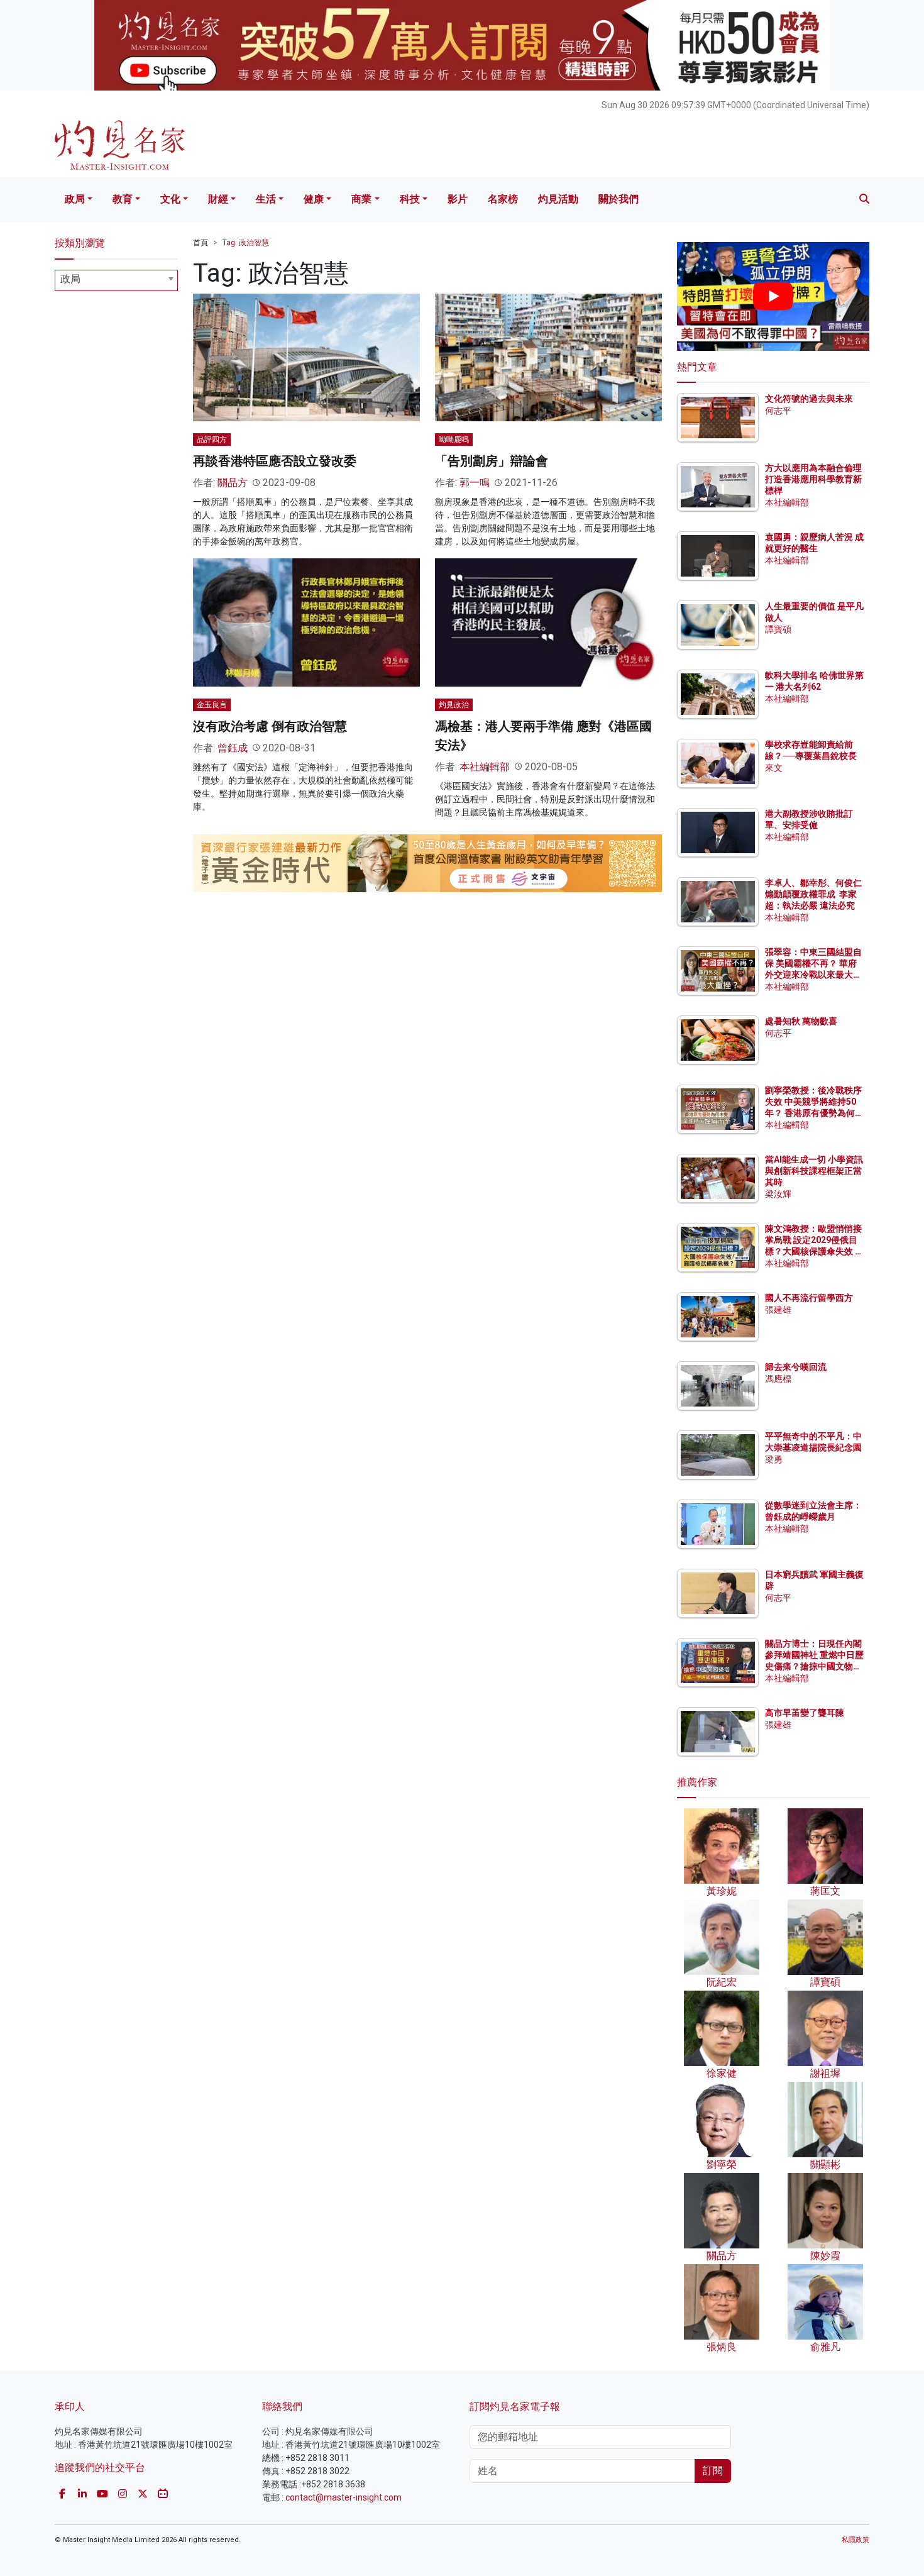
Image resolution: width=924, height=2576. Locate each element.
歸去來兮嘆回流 (796, 1367)
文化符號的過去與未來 (809, 399)
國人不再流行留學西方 (809, 1298)
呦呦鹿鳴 (454, 439)
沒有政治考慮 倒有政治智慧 (270, 726)
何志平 (778, 411)
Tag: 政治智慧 (246, 243)
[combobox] (116, 280)
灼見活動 (558, 199)
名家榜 (503, 199)
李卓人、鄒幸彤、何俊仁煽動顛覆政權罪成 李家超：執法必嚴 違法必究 (813, 894)
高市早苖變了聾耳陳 (805, 1713)
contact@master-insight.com (344, 2497)
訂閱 (713, 2471)
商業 (361, 199)
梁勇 (774, 1459)
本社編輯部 (485, 767)
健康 (314, 199)
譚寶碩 (778, 629)
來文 (774, 768)
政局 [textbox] (70, 279)
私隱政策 (855, 2540)
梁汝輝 (778, 1194)
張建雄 (778, 1310)
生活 (266, 199)
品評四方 (212, 439)
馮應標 (778, 1379)
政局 (75, 199)
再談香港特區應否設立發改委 (275, 461)
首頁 (201, 243)
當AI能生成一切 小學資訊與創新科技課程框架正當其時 (814, 1171)
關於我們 (619, 199)
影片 (458, 199)
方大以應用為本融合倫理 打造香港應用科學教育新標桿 (814, 479)
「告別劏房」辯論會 (492, 461)
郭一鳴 (475, 483)
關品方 (233, 483)
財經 (218, 199)
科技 (410, 199)
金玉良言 (212, 705)
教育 (123, 199)
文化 (170, 199)
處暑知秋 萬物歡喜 (801, 1021)
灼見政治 (454, 705)
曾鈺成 (233, 748)
